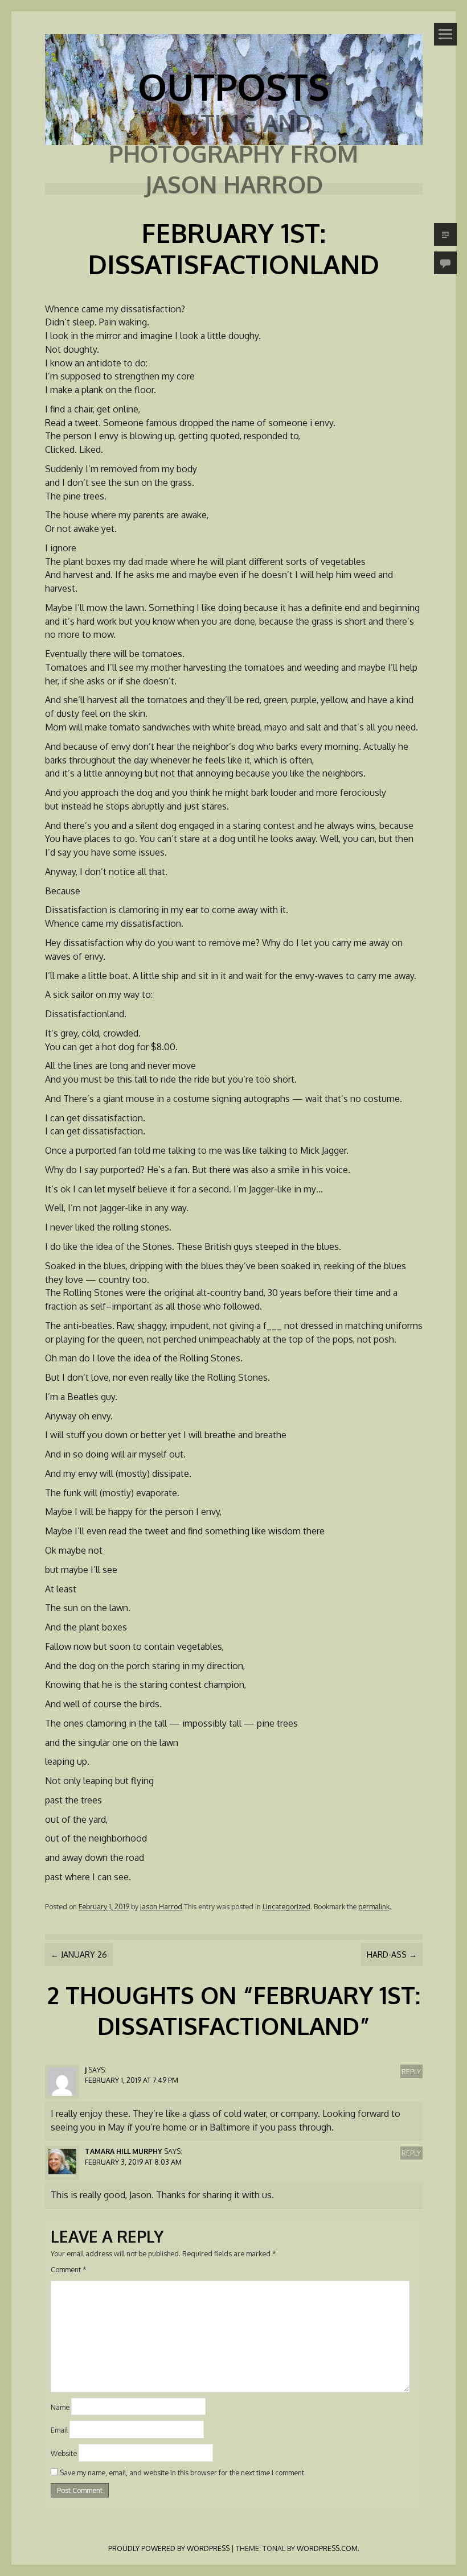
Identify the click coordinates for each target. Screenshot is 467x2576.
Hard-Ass (392, 1954)
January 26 (79, 1954)
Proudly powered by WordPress (169, 2548)
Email (59, 2430)
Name (60, 2406)
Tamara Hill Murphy (124, 2151)
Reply (411, 2071)
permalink (374, 1906)
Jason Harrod (161, 1906)
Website (64, 2453)
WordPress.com (327, 2548)
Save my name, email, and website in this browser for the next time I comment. (183, 2472)
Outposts (233, 86)
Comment (69, 2269)
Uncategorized (286, 1906)
